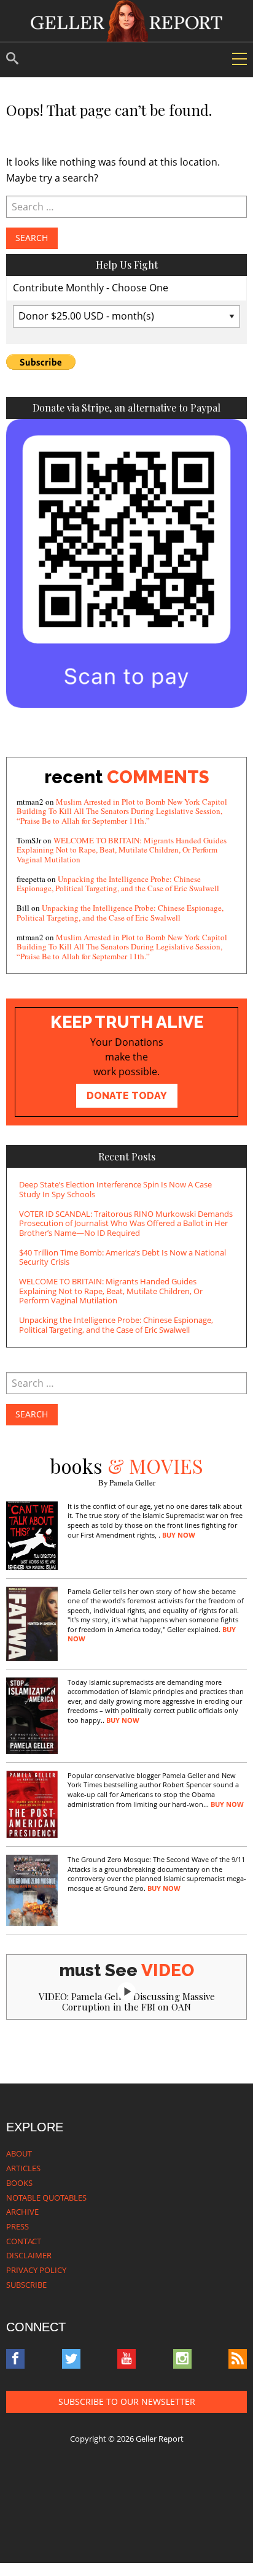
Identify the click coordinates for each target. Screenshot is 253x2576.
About (19, 2153)
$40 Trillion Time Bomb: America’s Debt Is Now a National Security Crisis (123, 1257)
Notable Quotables (46, 2198)
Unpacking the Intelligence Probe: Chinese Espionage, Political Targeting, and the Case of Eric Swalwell (118, 884)
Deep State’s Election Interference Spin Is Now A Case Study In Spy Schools (115, 1189)
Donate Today (127, 1096)
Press (18, 2226)
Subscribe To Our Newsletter (127, 2402)
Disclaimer (29, 2255)
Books (19, 2183)
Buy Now (179, 1535)
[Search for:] (126, 207)
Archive (22, 2212)
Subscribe (26, 2285)
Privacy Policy (36, 2270)
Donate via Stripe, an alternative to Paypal (126, 408)
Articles (23, 2168)
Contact (24, 2241)
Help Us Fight (127, 265)
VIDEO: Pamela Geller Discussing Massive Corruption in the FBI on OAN (127, 2002)
